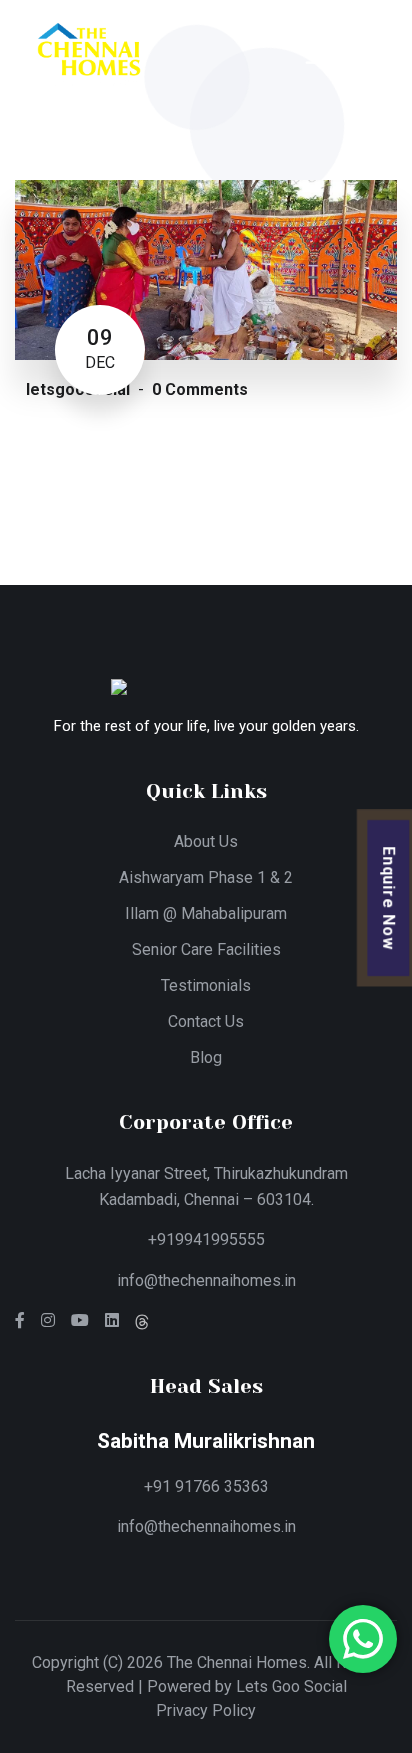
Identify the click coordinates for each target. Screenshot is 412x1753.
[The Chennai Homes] (88, 53)
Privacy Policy (206, 1710)
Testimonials (206, 985)
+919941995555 (206, 1239)
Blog (206, 1057)
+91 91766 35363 (206, 1486)
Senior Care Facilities (206, 949)
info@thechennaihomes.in (206, 1280)
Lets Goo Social (291, 1686)
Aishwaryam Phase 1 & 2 (206, 877)
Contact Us (206, 1021)
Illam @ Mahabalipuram (206, 913)
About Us (206, 841)
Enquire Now (389, 897)
